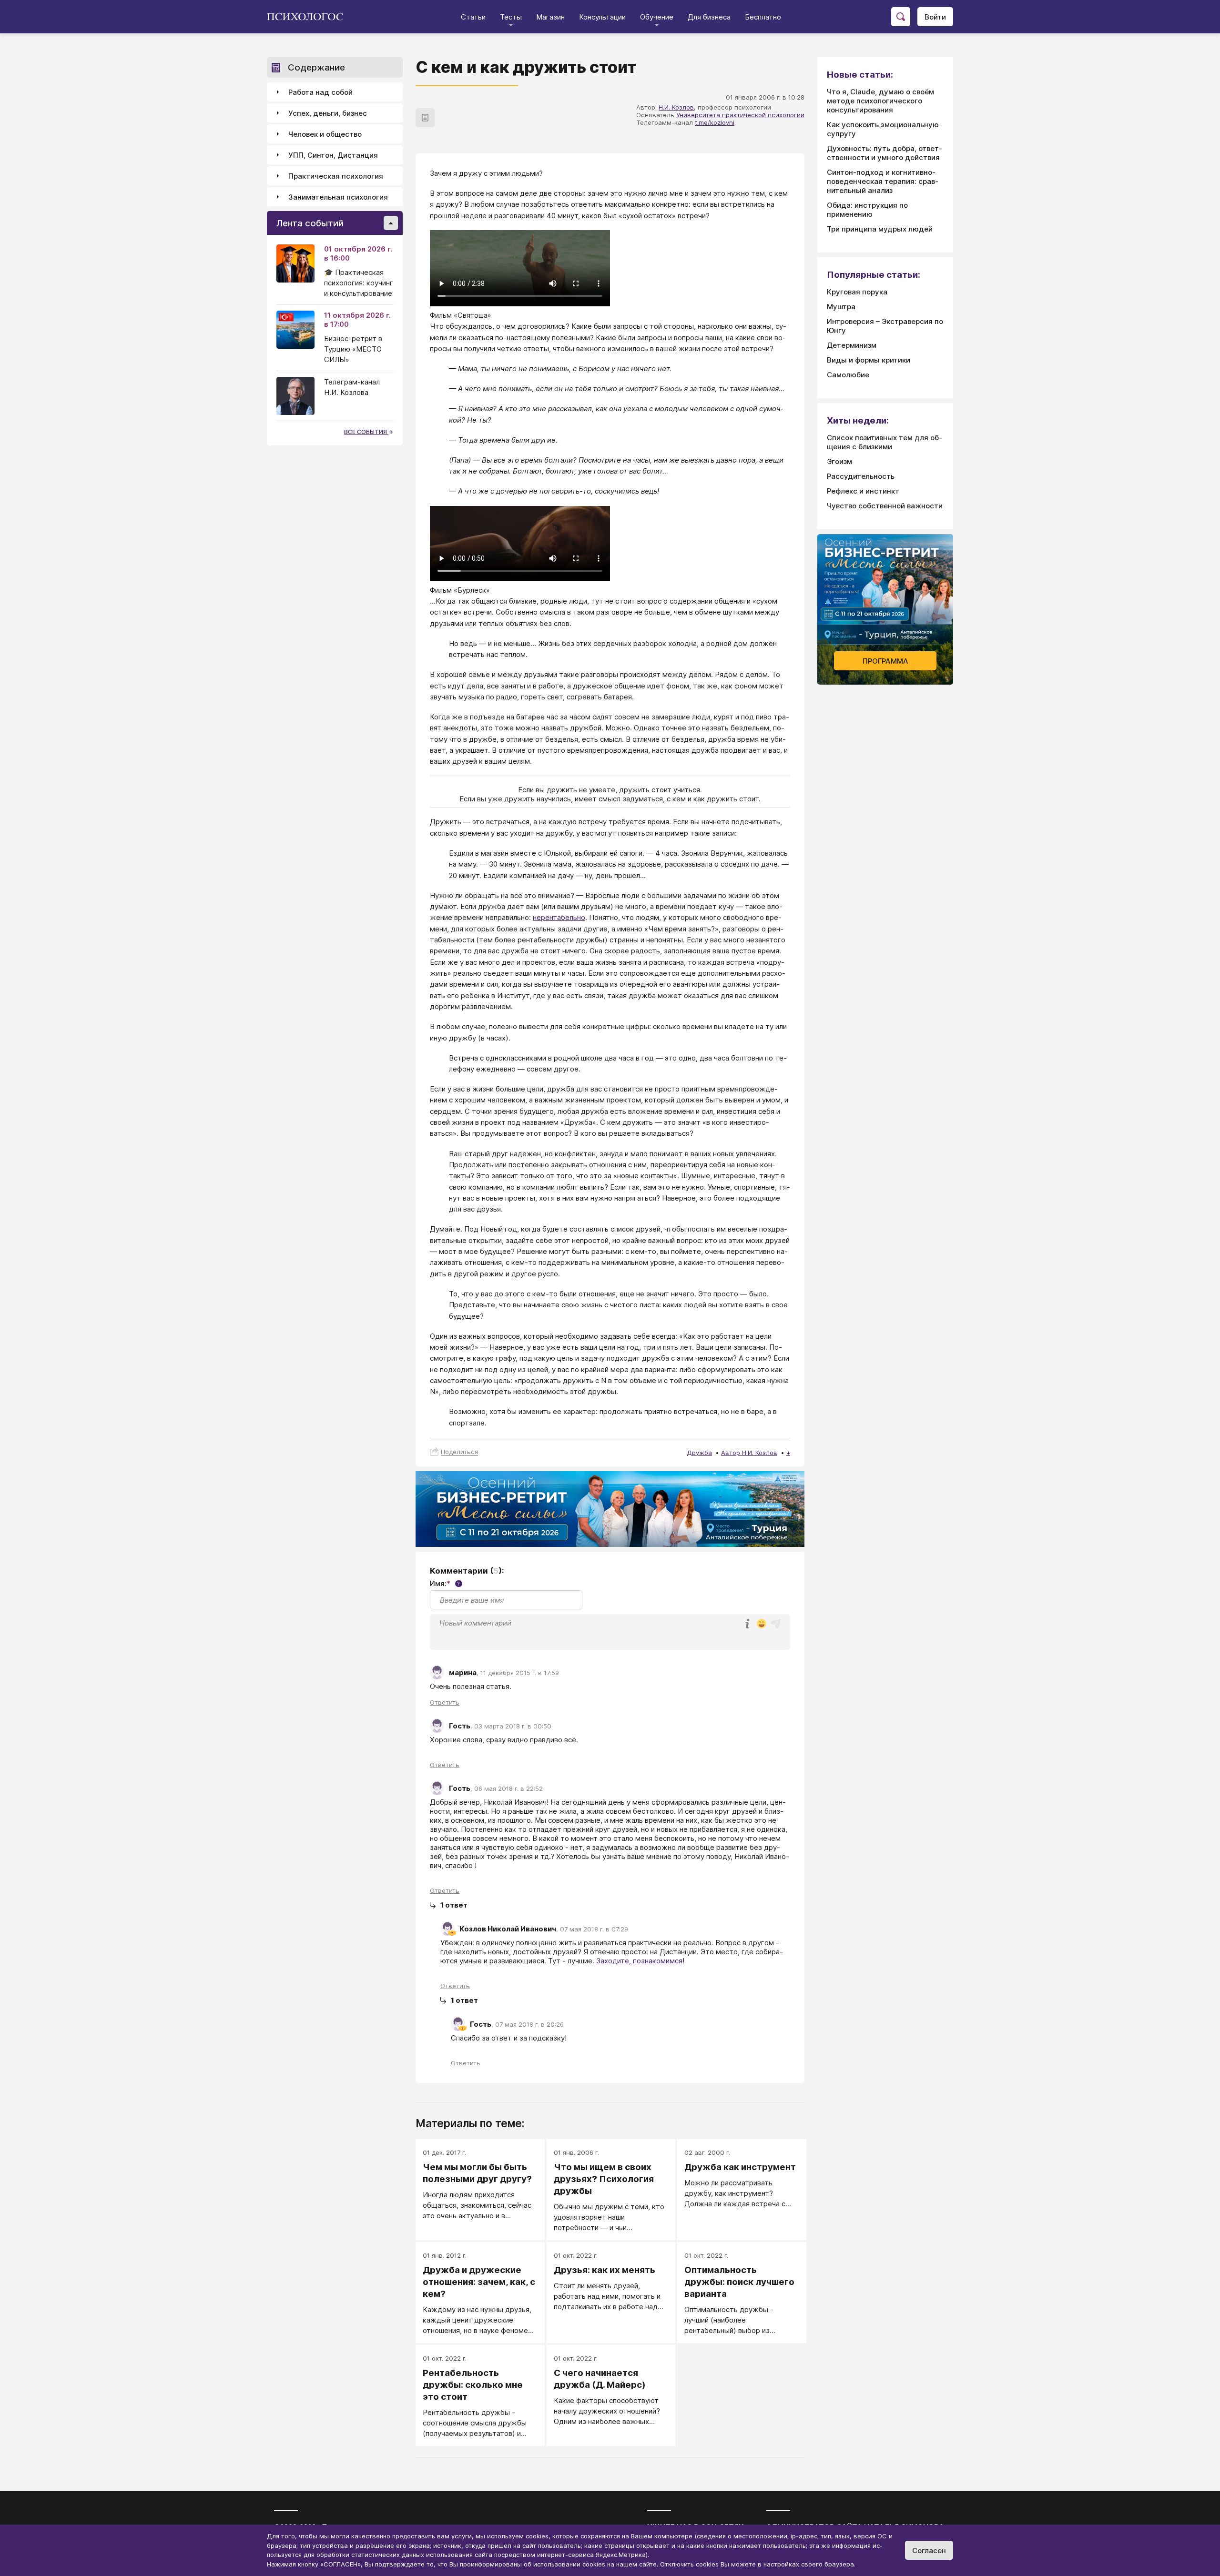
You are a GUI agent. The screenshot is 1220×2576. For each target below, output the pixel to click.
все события (366, 432)
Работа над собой (320, 92)
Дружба (699, 1453)
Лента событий (310, 223)
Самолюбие (848, 375)
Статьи (473, 17)
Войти (935, 17)
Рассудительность (861, 476)
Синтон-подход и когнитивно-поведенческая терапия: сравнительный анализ (883, 181)
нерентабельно (559, 917)
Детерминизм (852, 345)
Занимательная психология (338, 197)
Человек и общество (325, 134)
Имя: (445, 1583)
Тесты (511, 17)
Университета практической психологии (740, 115)
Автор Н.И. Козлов (749, 1453)
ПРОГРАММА (885, 661)
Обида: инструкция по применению (867, 210)
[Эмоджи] (762, 1624)
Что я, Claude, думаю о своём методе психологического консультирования (880, 101)
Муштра (841, 307)
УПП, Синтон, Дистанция (333, 155)
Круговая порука (857, 292)
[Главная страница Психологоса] (309, 17)
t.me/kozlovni (715, 122)
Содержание (316, 67)
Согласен (929, 2551)
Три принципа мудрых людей (880, 229)
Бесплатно (763, 17)
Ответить (445, 1702)
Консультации (602, 17)
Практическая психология (336, 176)
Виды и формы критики (869, 360)
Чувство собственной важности (885, 506)
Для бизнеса (709, 17)
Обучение (657, 17)
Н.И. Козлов (676, 107)
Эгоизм (839, 461)
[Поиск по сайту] (901, 17)
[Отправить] (776, 1624)
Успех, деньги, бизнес (328, 113)
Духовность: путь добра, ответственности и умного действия (884, 153)
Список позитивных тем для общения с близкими (884, 442)
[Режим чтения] (425, 118)
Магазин (550, 17)
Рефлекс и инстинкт (863, 491)
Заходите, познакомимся (639, 1961)
